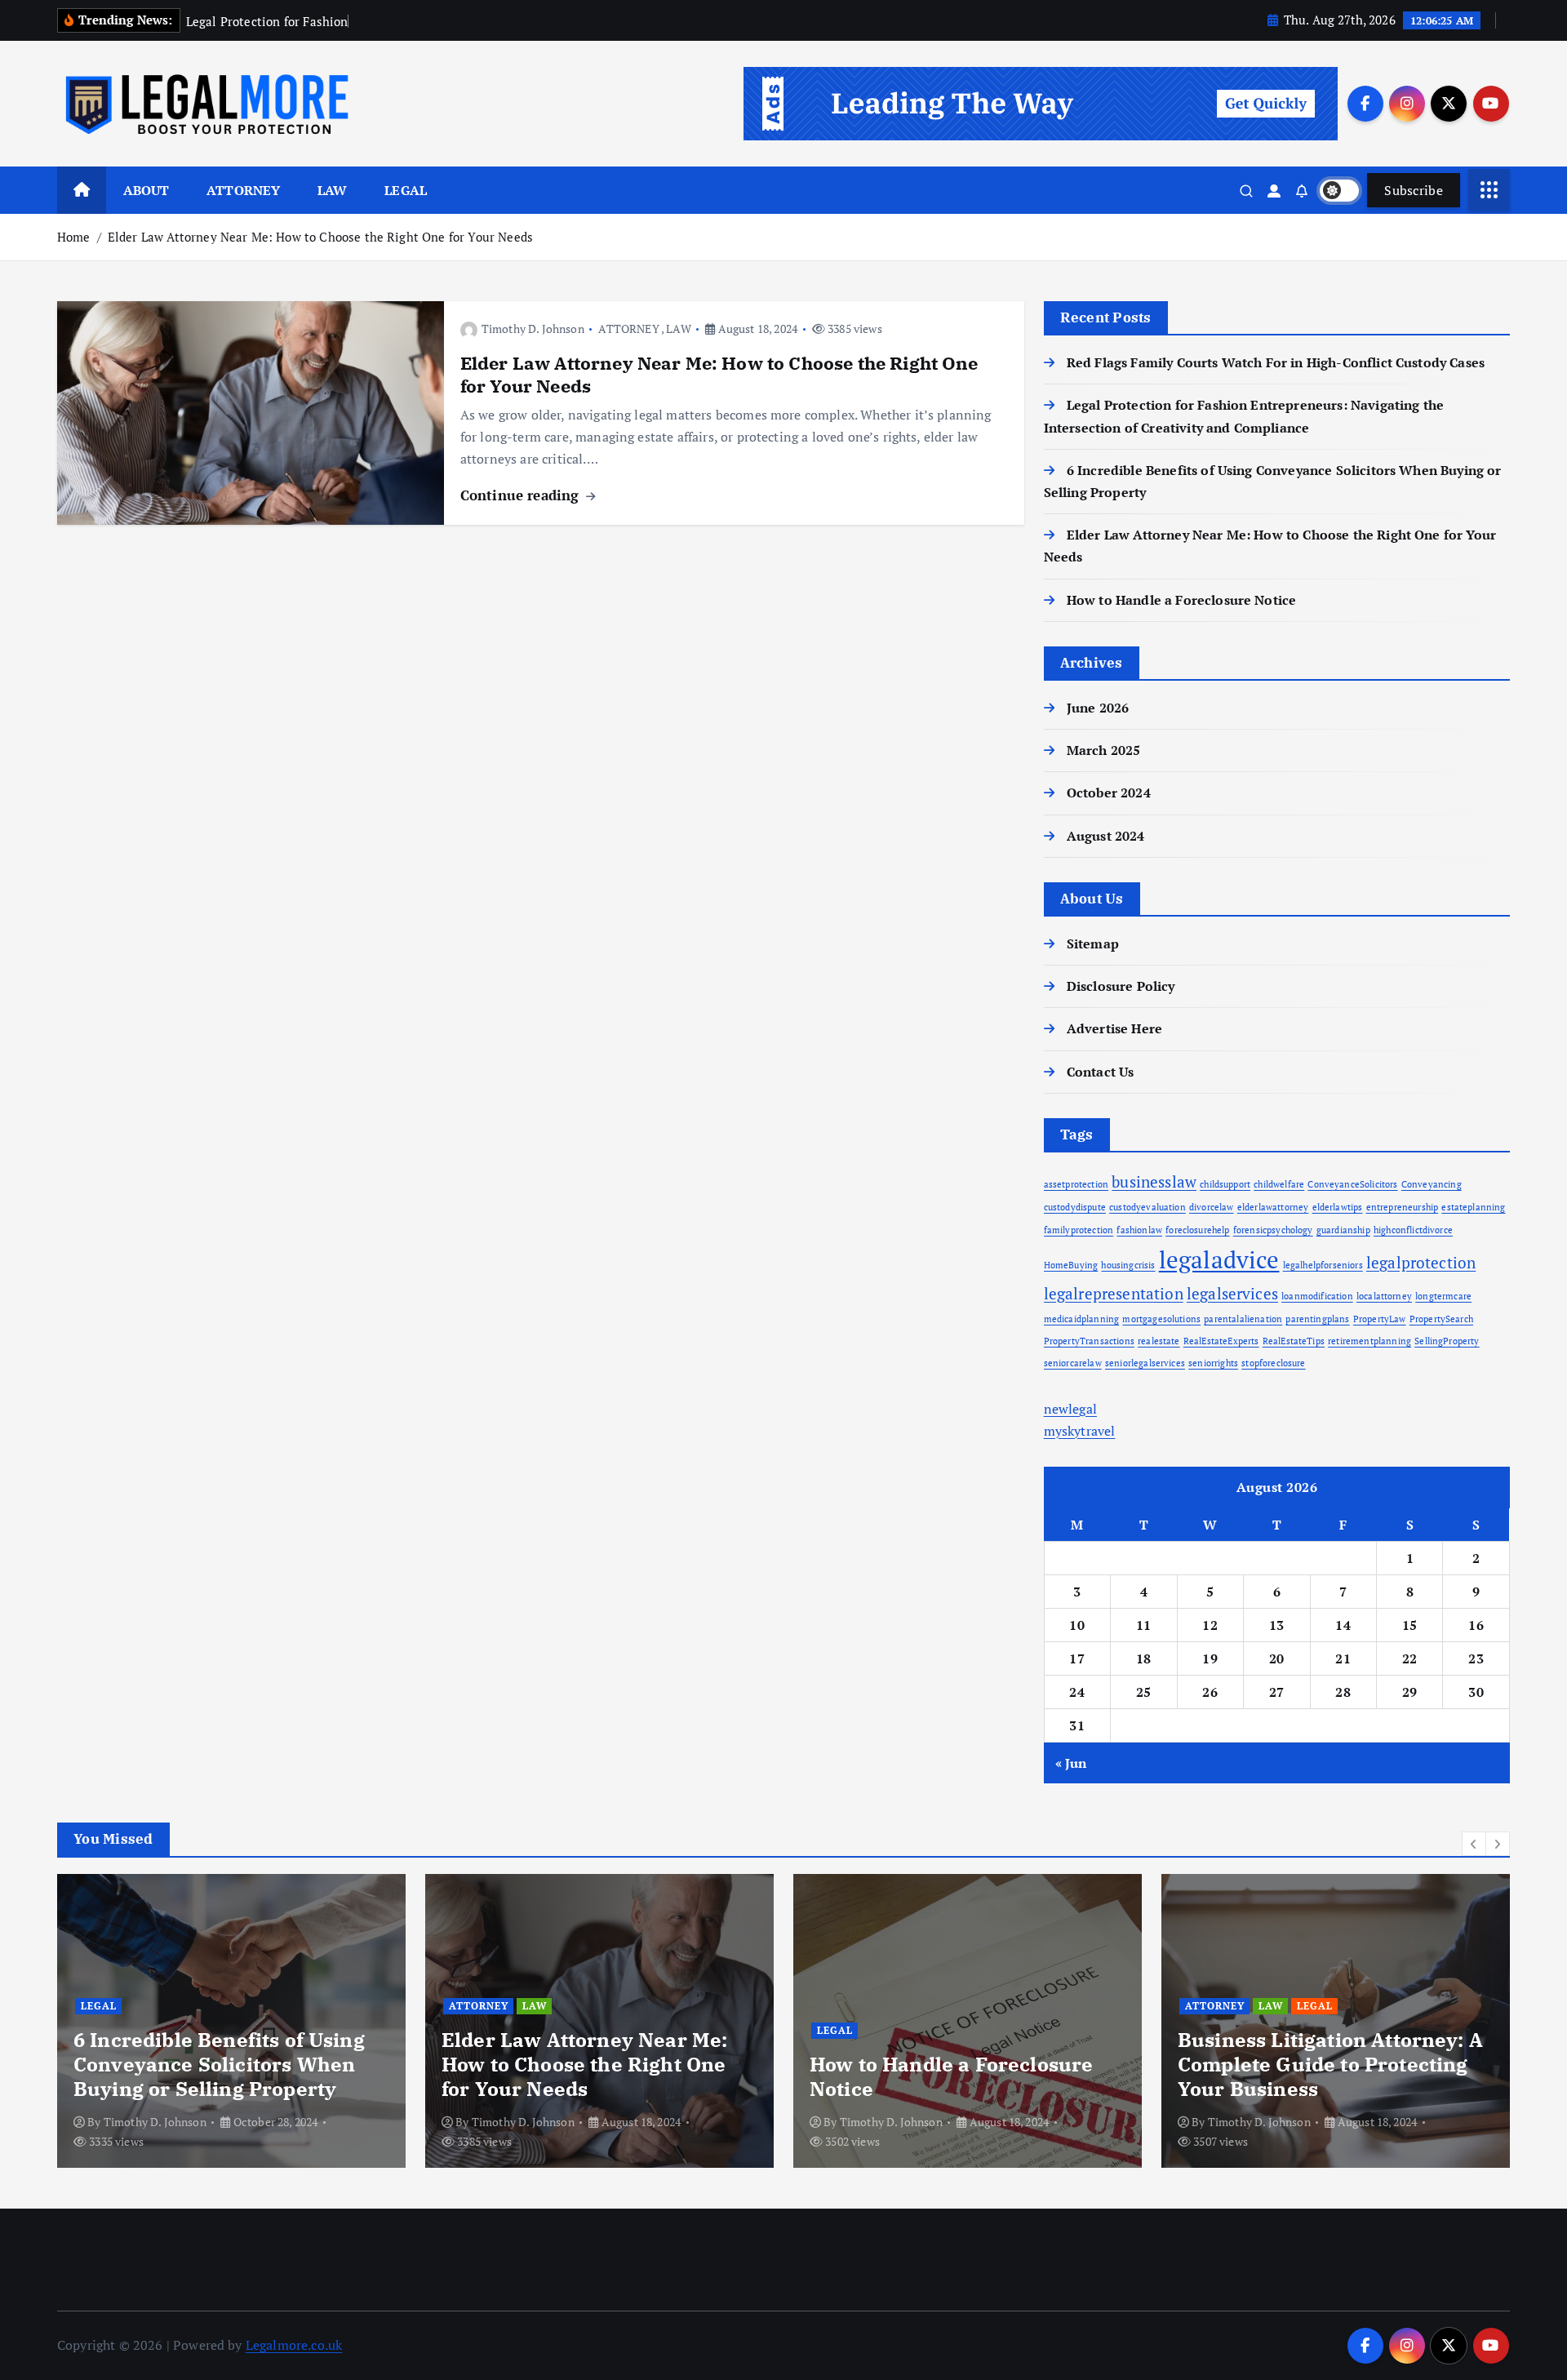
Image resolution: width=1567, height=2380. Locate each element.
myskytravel (1080, 1431)
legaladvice (1219, 1259)
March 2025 (1104, 750)
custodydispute (1075, 1207)
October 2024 (1109, 793)
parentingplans (1317, 1319)
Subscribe (1414, 190)
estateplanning (1473, 1207)
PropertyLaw (1380, 1319)
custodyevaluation (1148, 1207)
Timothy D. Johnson (533, 329)
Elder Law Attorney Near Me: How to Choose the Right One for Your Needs (320, 237)
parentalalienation (1243, 1319)
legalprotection (1421, 1262)
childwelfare (1279, 1184)
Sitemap (1093, 944)
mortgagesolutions (1161, 1319)
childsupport (1225, 1184)
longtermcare (1443, 1296)
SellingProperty (1447, 1341)
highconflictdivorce (1413, 1230)
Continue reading (522, 495)
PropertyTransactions (1089, 1341)
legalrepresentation (1114, 1293)
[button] (1474, 1844)
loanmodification (1317, 1296)
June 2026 (1098, 708)
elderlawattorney (1273, 1207)
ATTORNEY (243, 190)
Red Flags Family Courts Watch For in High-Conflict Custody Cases (1276, 362)
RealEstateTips (1294, 1341)
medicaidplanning (1082, 1319)
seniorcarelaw (1073, 1363)
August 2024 (1106, 836)
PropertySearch (1441, 1319)
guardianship (1343, 1230)
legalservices (1232, 1293)
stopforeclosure (1273, 1363)
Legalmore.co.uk (294, 2345)
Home (74, 237)
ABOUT (146, 190)
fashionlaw (1139, 1230)
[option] (231, 2021)
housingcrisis (1128, 1265)
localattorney (1384, 1296)
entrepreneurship (1403, 1207)
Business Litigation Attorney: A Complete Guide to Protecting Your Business (1330, 2064)
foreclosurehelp (1197, 1230)
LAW (332, 190)
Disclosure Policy (1121, 986)
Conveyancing (1432, 1184)
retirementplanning (1369, 1341)
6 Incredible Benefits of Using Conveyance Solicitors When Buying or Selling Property (219, 2064)
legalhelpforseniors (1323, 1265)
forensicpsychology (1273, 1230)
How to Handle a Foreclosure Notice (1181, 600)
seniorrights (1213, 1363)
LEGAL (406, 190)
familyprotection (1079, 1230)
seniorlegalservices (1145, 1363)
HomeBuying (1071, 1265)
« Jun (1071, 1763)
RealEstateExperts (1221, 1341)
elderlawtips (1338, 1207)
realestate (1159, 1341)
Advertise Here (1114, 1028)
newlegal (1070, 1409)
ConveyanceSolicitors (1352, 1184)
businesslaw (1154, 1181)
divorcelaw (1212, 1207)
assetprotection (1076, 1184)
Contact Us (1101, 1072)
